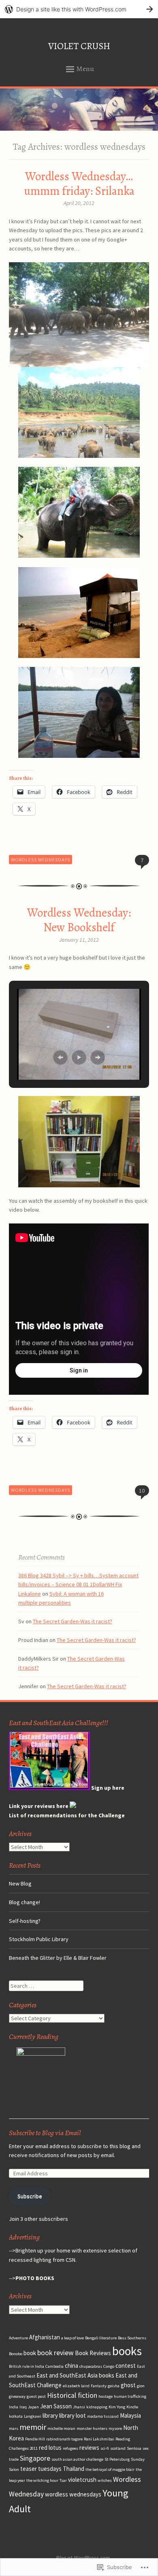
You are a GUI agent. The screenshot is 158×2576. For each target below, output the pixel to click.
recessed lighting (30, 2260)
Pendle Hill (35, 2439)
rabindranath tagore (64, 2439)
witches (105, 2480)
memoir (33, 2427)
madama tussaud (103, 2416)
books (127, 2351)
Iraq (23, 2407)
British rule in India (27, 2366)
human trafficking (130, 2396)
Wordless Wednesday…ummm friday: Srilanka (79, 184)
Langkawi (33, 2416)
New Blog (20, 1883)
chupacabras (91, 2366)
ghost (128, 2385)
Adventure (18, 2338)
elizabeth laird (76, 2386)
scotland (118, 2448)
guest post (36, 2396)
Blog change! (25, 1902)
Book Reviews (93, 2353)
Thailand (74, 2469)
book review (56, 2353)
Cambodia (54, 2366)
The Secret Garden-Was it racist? (73, 1621)
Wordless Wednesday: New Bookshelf (79, 920)
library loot (73, 2415)
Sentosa (134, 2448)
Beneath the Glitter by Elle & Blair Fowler (58, 1958)
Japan (33, 2407)
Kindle (132, 2407)
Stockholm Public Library (39, 1939)
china (72, 2366)
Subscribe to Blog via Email (45, 2133)
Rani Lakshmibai (99, 2439)
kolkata (16, 2416)
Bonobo (16, 2354)
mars (14, 2428)
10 (142, 1491)
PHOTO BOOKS (35, 2278)
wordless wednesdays (73, 2494)
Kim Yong (117, 2407)
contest (126, 2366)
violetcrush (82, 2480)
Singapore (35, 2458)
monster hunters (92, 2428)
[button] (60, 1057)
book (30, 2353)
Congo (109, 2366)
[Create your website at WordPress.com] (79, 9)
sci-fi (105, 2448)
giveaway (17, 2396)
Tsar (63, 2480)
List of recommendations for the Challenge (67, 1815)
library (50, 2415)
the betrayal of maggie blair (110, 2469)
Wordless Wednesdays (41, 860)
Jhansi (79, 2407)
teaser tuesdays (41, 2469)
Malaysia (130, 2415)
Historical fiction (72, 2395)
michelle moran (61, 2428)
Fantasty (99, 2386)
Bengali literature (101, 2338)
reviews (89, 2448)
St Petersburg (117, 2459)
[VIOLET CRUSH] (79, 110)
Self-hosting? (25, 1921)
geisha (114, 2386)
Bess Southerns (132, 2338)
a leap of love (73, 2338)
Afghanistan (45, 2337)
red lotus (50, 2448)
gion (141, 2386)
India (14, 2407)
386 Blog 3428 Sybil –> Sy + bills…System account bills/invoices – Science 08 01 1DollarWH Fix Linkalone (78, 1585)
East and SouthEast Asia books (75, 2375)
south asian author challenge (77, 2459)
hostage (106, 2396)
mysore (115, 2428)
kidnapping (97, 2407)
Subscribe (30, 2196)
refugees (70, 2448)
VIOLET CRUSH (79, 46)
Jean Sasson (56, 2406)
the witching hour (42, 2480)
